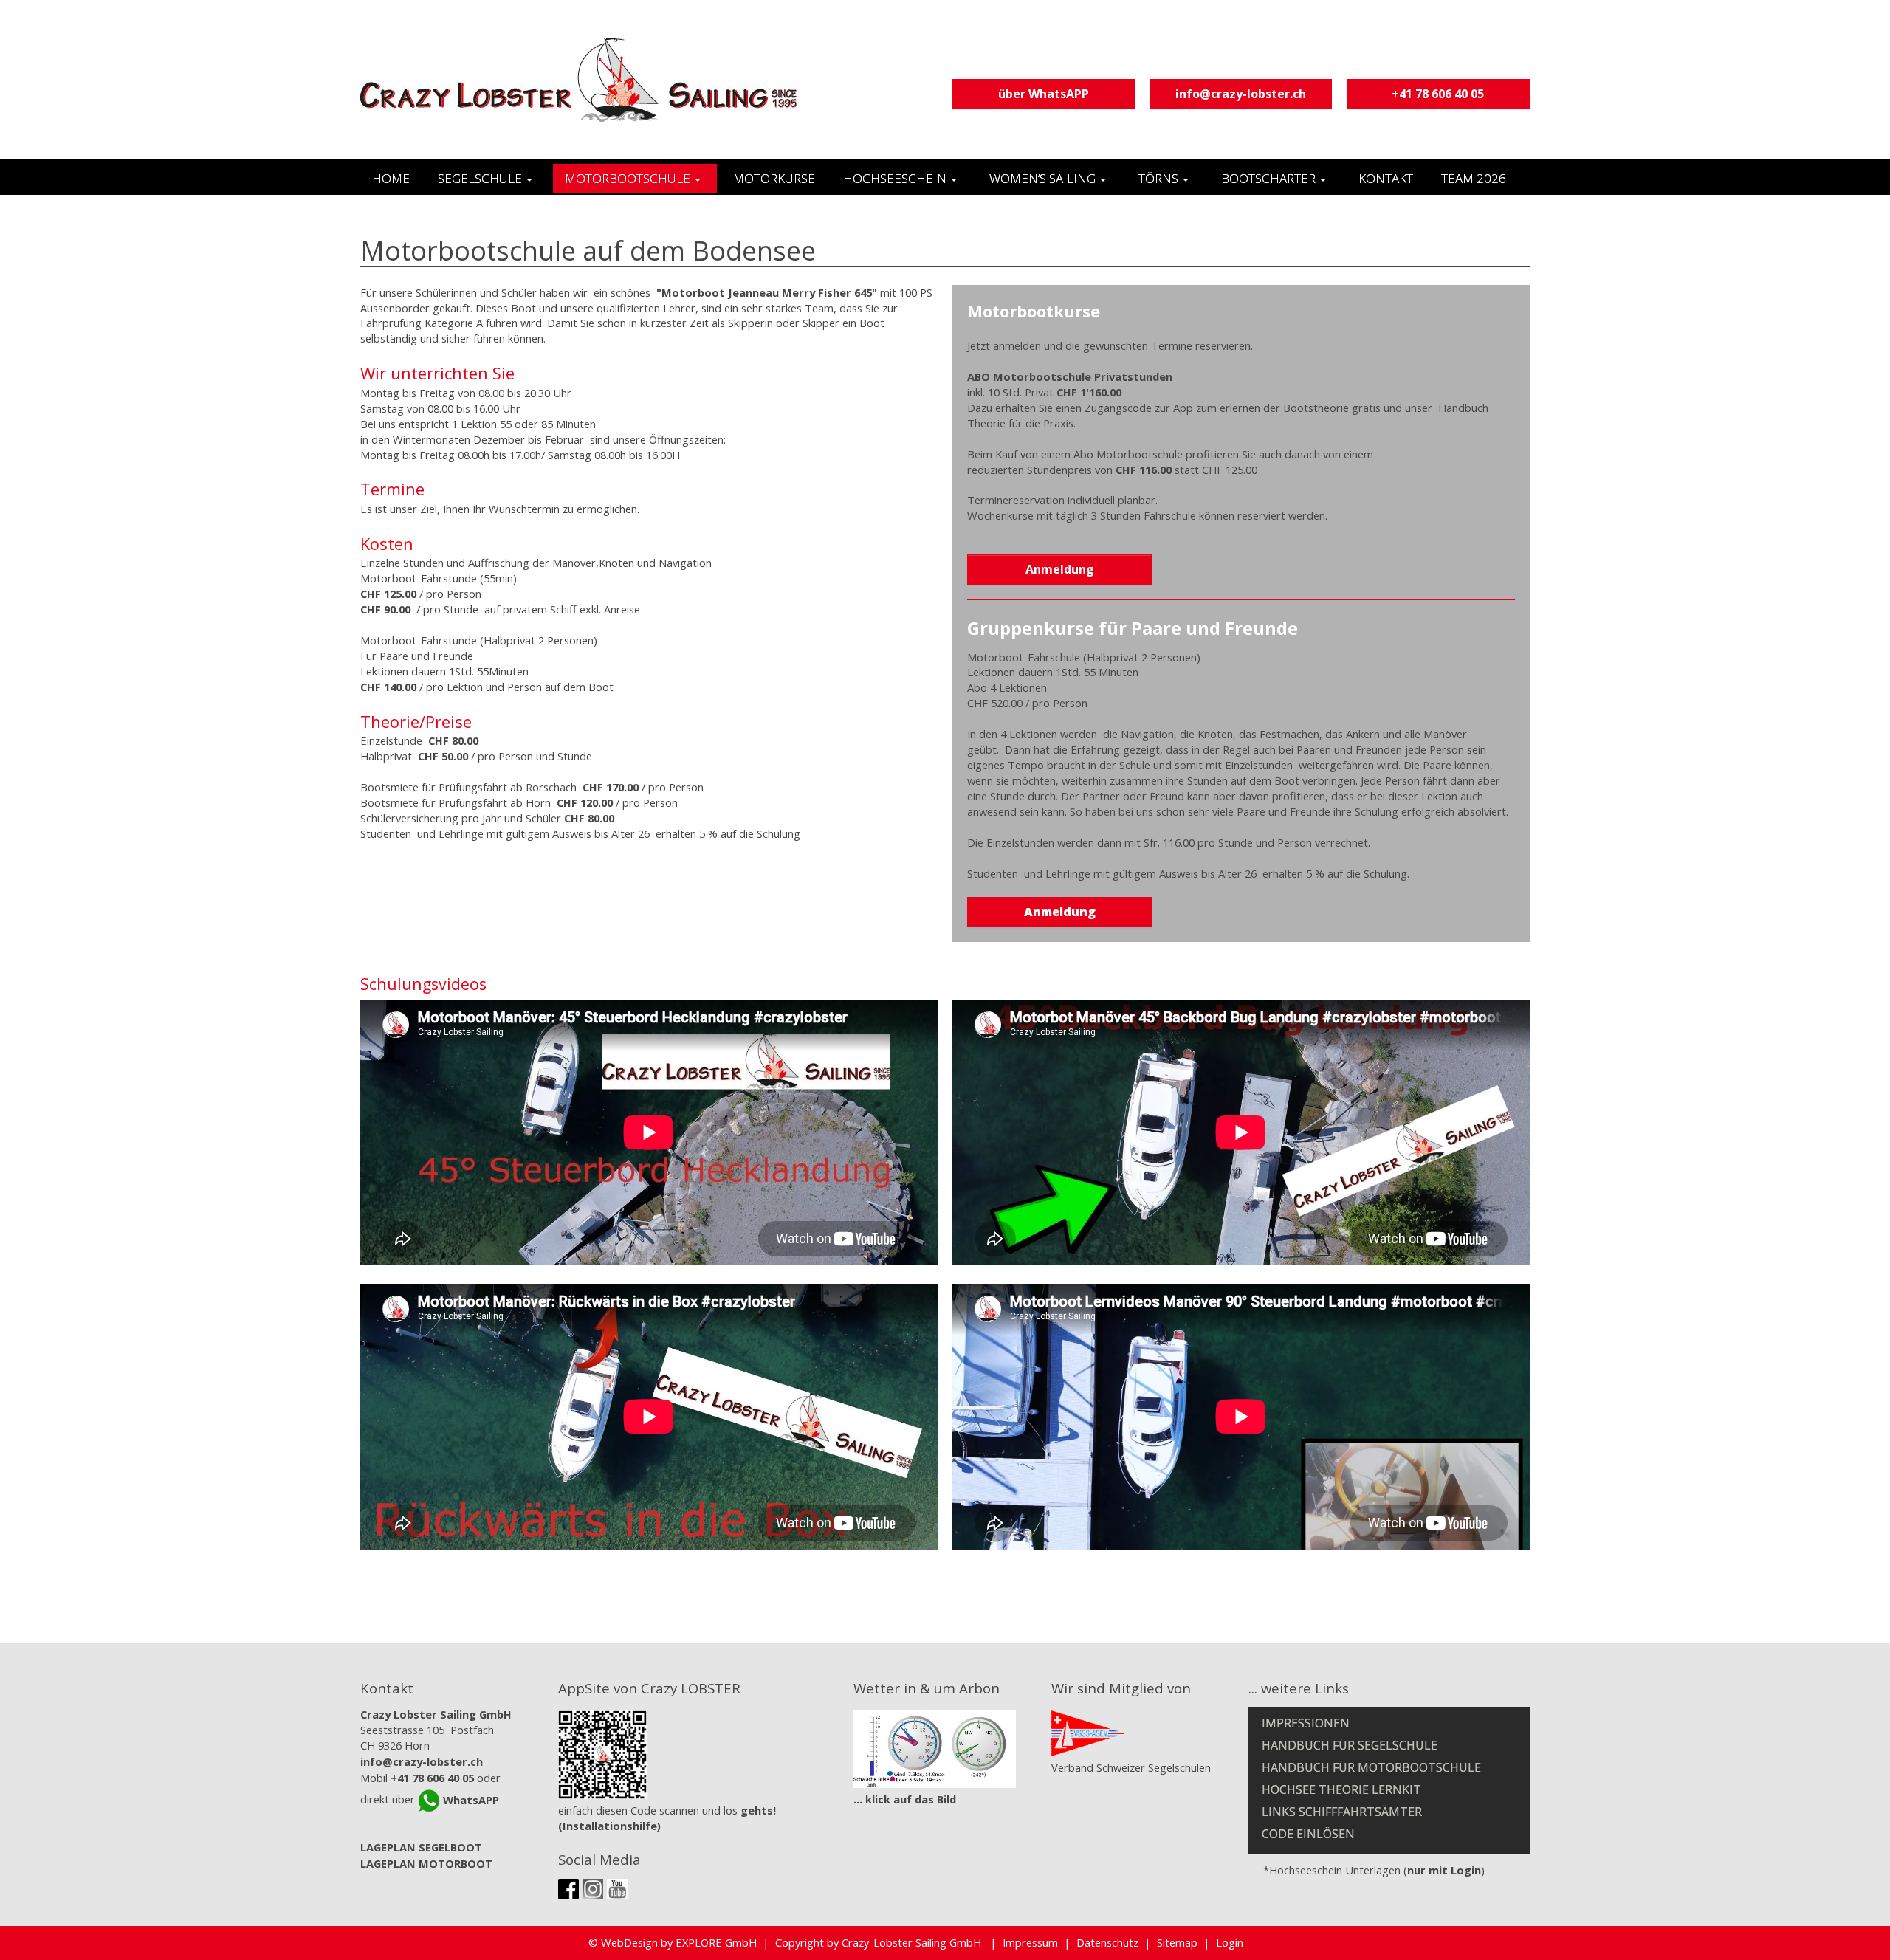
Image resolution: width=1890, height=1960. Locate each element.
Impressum (1030, 1942)
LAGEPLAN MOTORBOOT (426, 1863)
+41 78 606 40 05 (1438, 94)
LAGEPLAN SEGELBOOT (421, 1847)
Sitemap (1177, 1942)
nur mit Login (1444, 1870)
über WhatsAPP (1044, 94)
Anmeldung (1060, 569)
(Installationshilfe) (609, 1826)
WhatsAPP (470, 1800)
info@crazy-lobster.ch (1241, 94)
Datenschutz (1107, 1942)
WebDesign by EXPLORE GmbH (679, 1942)
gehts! (758, 1810)
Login (1230, 1942)
